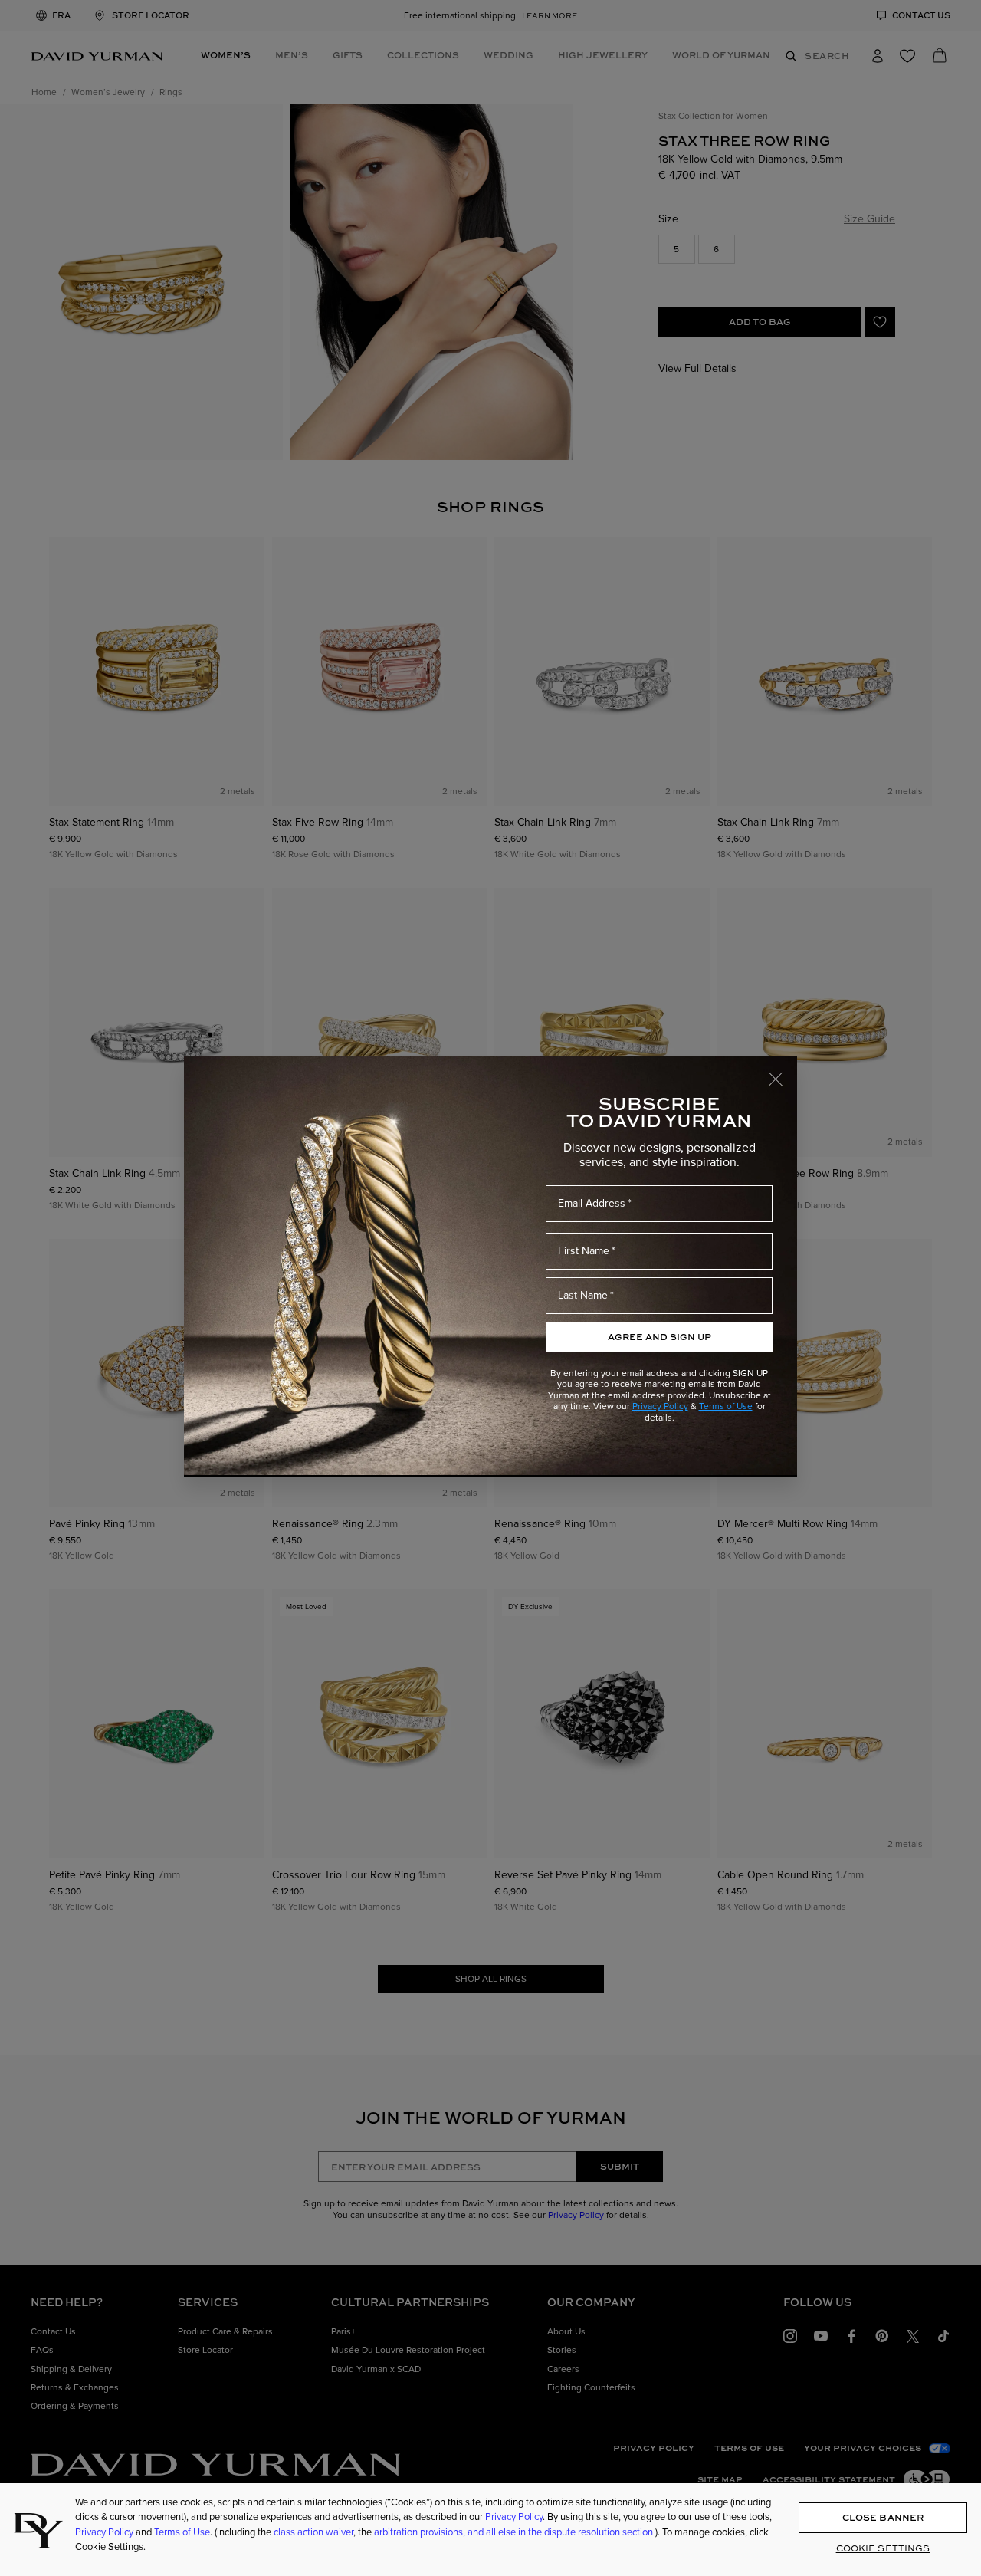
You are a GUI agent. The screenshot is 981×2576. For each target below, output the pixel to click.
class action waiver (313, 2532)
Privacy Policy (660, 1406)
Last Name (583, 1295)
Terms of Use (726, 1406)
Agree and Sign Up (659, 1337)
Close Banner (883, 2517)
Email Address (592, 1203)
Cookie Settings (883, 2548)
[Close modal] (783, 1072)
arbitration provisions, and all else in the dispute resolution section (515, 2532)
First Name (584, 1251)
